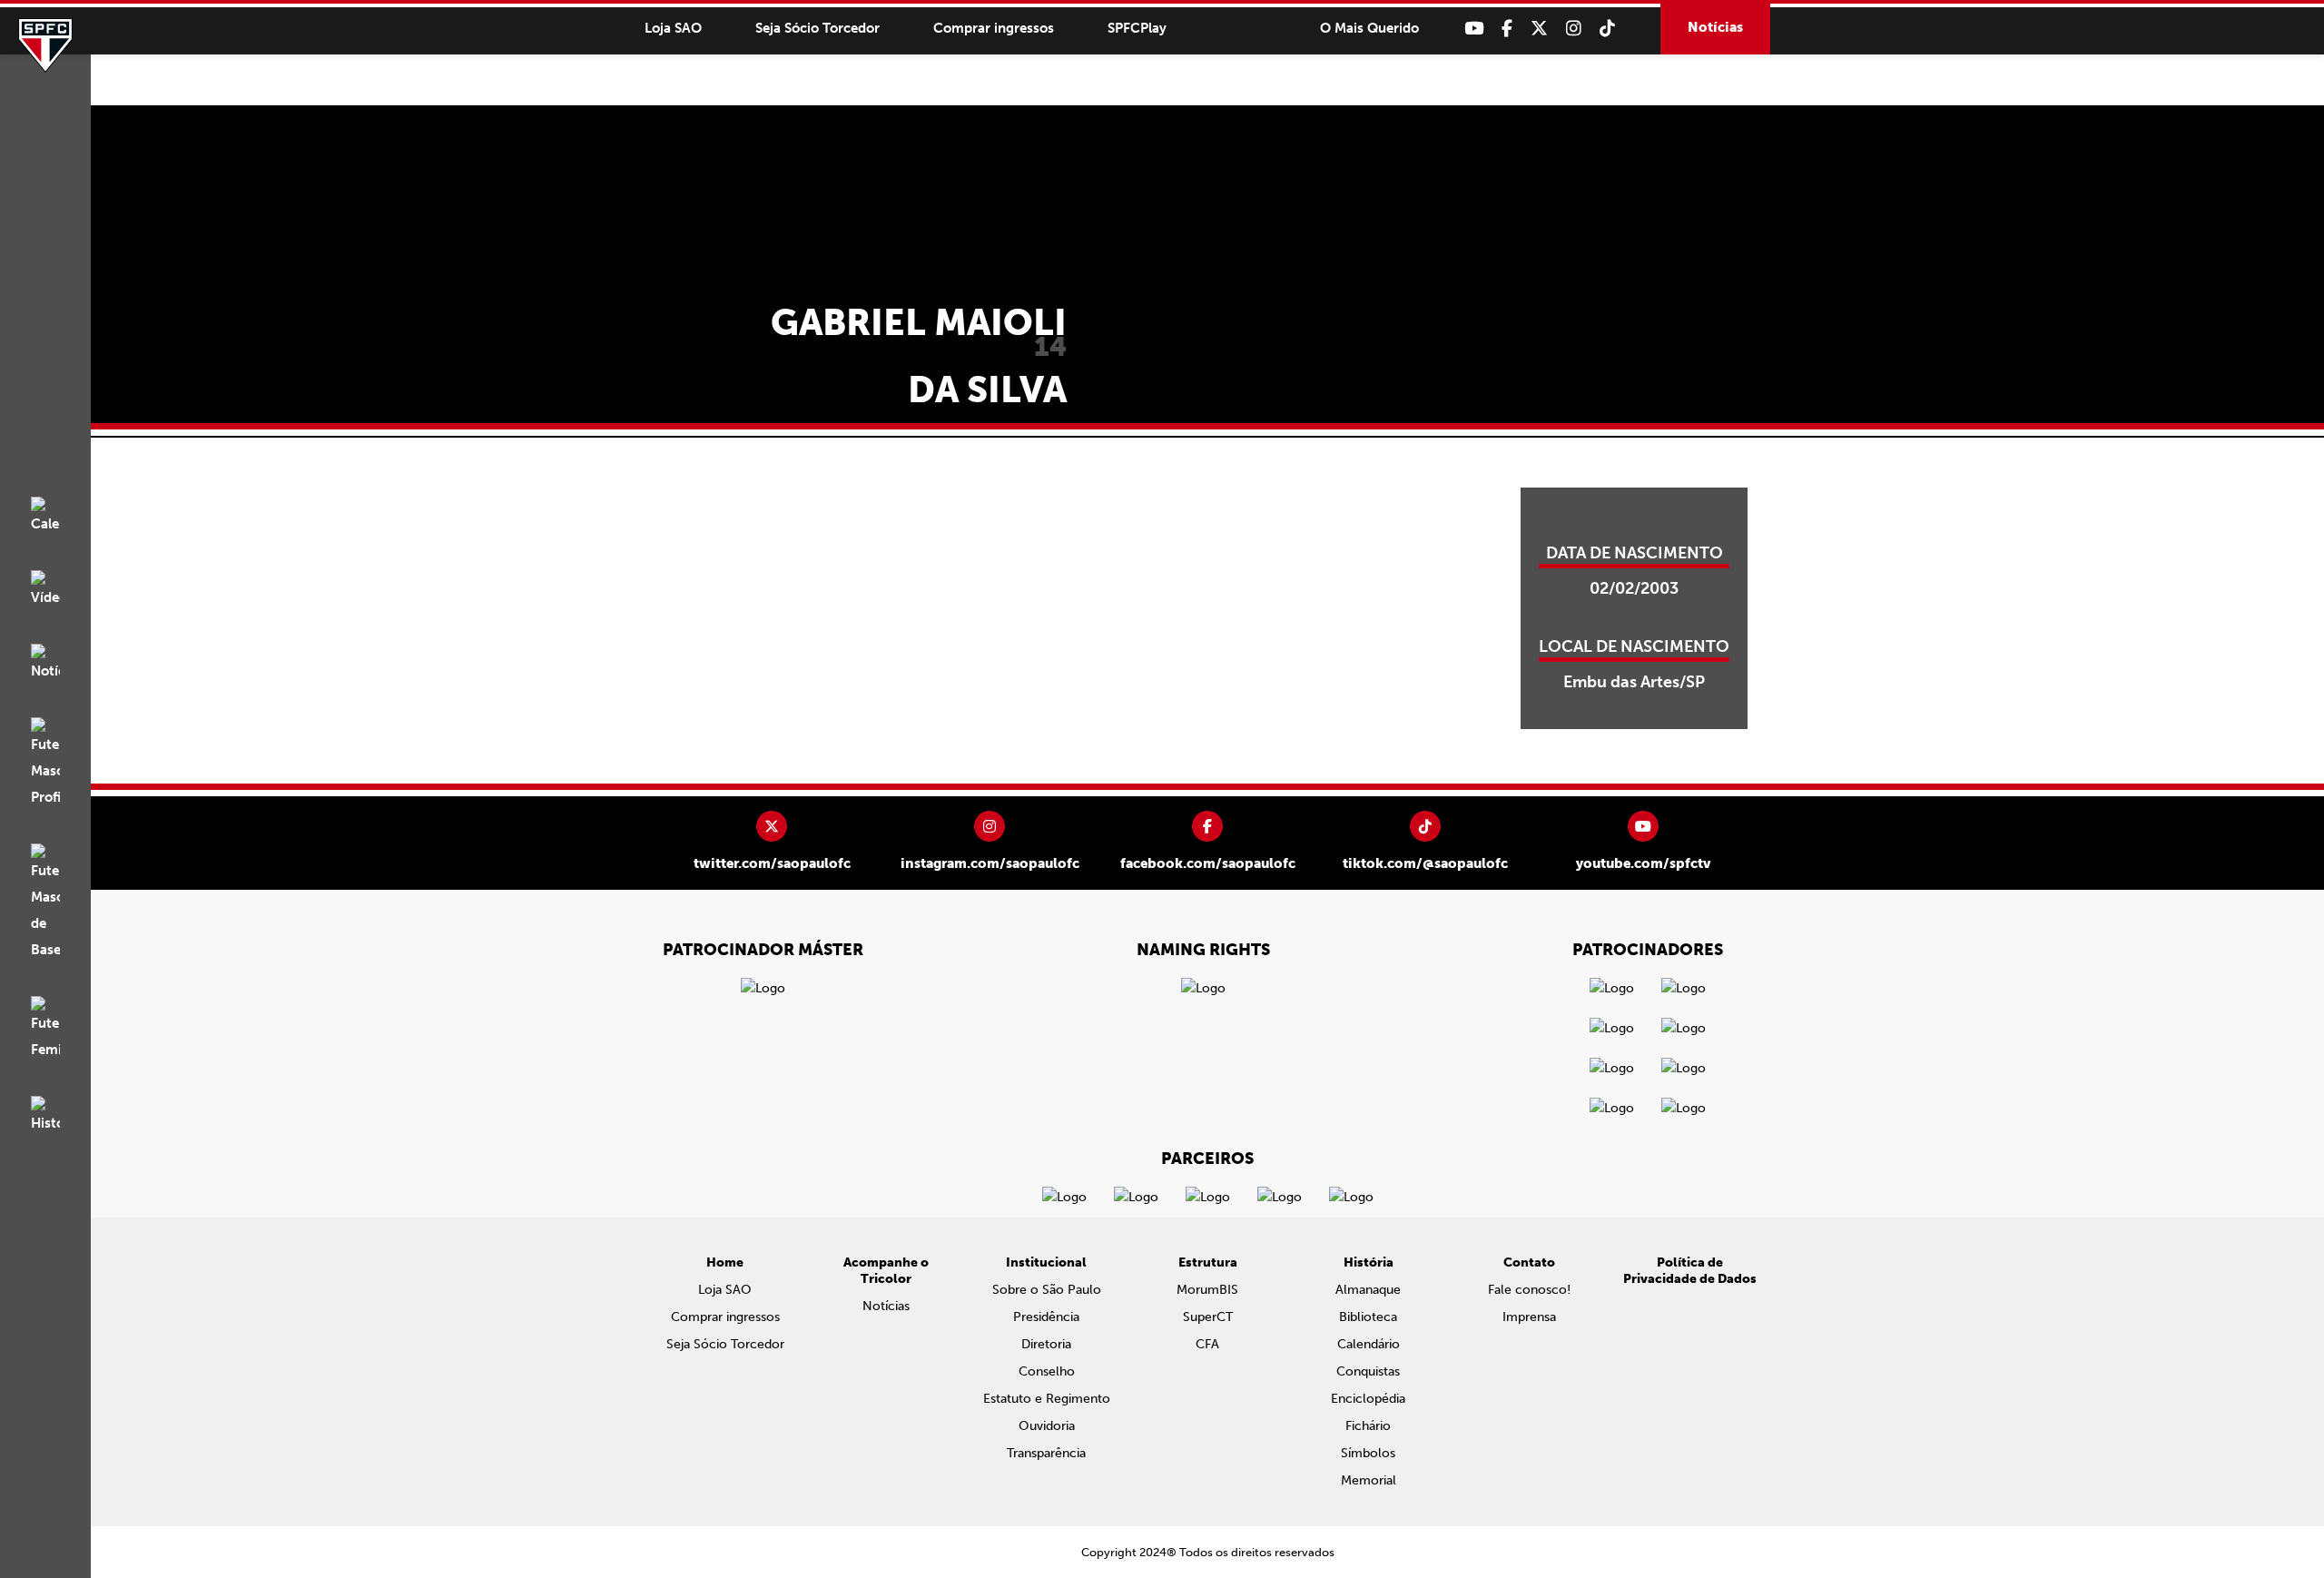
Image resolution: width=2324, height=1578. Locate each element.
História (1369, 1262)
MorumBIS (1207, 1290)
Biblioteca (1368, 1317)
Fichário (1368, 1426)
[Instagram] (1574, 29)
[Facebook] (1507, 29)
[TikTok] (1607, 29)
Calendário (1369, 1344)
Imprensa (1529, 1317)
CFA (1207, 1344)
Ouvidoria (1047, 1426)
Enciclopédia (1368, 1399)
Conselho (1047, 1371)
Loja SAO (673, 28)
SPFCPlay (1137, 28)
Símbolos (1368, 1453)
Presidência (1046, 1317)
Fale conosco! (1529, 1290)
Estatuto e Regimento (1047, 1399)
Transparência (1046, 1453)
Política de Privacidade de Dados (1690, 1271)
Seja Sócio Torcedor (817, 28)
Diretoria (1046, 1344)
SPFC (45, 45)
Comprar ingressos (994, 28)
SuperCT (1208, 1317)
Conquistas (1368, 1371)
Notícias (1715, 27)
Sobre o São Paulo (1047, 1290)
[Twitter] (1539, 29)
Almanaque (1368, 1290)
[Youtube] (1474, 29)
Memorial (1369, 1480)
